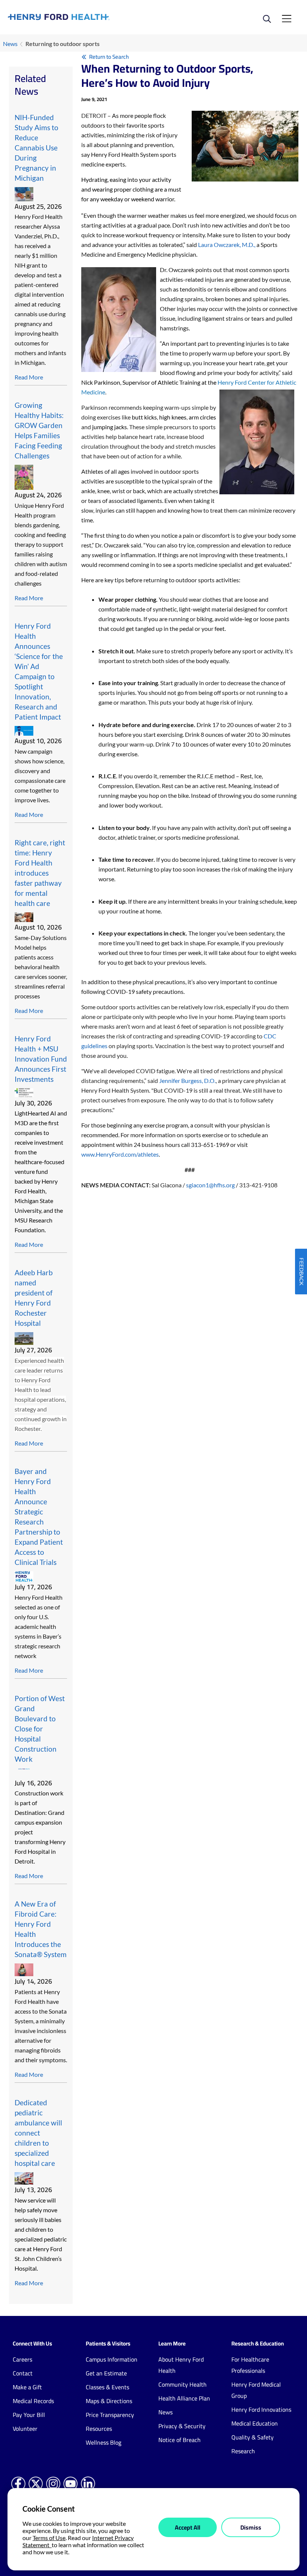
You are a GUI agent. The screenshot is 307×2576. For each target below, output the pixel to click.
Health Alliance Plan (184, 2398)
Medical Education (255, 2423)
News (10, 44)
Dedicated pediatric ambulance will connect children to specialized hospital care (38, 2133)
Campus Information (112, 2359)
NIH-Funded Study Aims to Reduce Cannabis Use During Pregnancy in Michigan (37, 148)
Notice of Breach (180, 2440)
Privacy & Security (182, 2426)
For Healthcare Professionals (250, 2365)
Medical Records (33, 2401)
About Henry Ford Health (181, 2365)
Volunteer (25, 2429)
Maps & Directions (109, 2401)
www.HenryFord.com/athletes (120, 1154)
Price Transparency (110, 2415)
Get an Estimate (106, 2373)
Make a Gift (27, 2387)
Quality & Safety (253, 2437)
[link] (81, 17)
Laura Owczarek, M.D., (227, 245)
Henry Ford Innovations (261, 2409)
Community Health (183, 2384)
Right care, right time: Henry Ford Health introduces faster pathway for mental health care (40, 873)
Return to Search (109, 57)
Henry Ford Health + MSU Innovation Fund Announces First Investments (41, 1059)
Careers (22, 2359)
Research (243, 2451)
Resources (99, 2429)
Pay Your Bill (29, 2415)
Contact (23, 2373)
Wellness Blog (104, 2442)
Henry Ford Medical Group (256, 2390)
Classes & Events (107, 2387)
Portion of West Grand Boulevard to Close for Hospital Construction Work (40, 1729)
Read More (29, 377)
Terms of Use (49, 2538)
